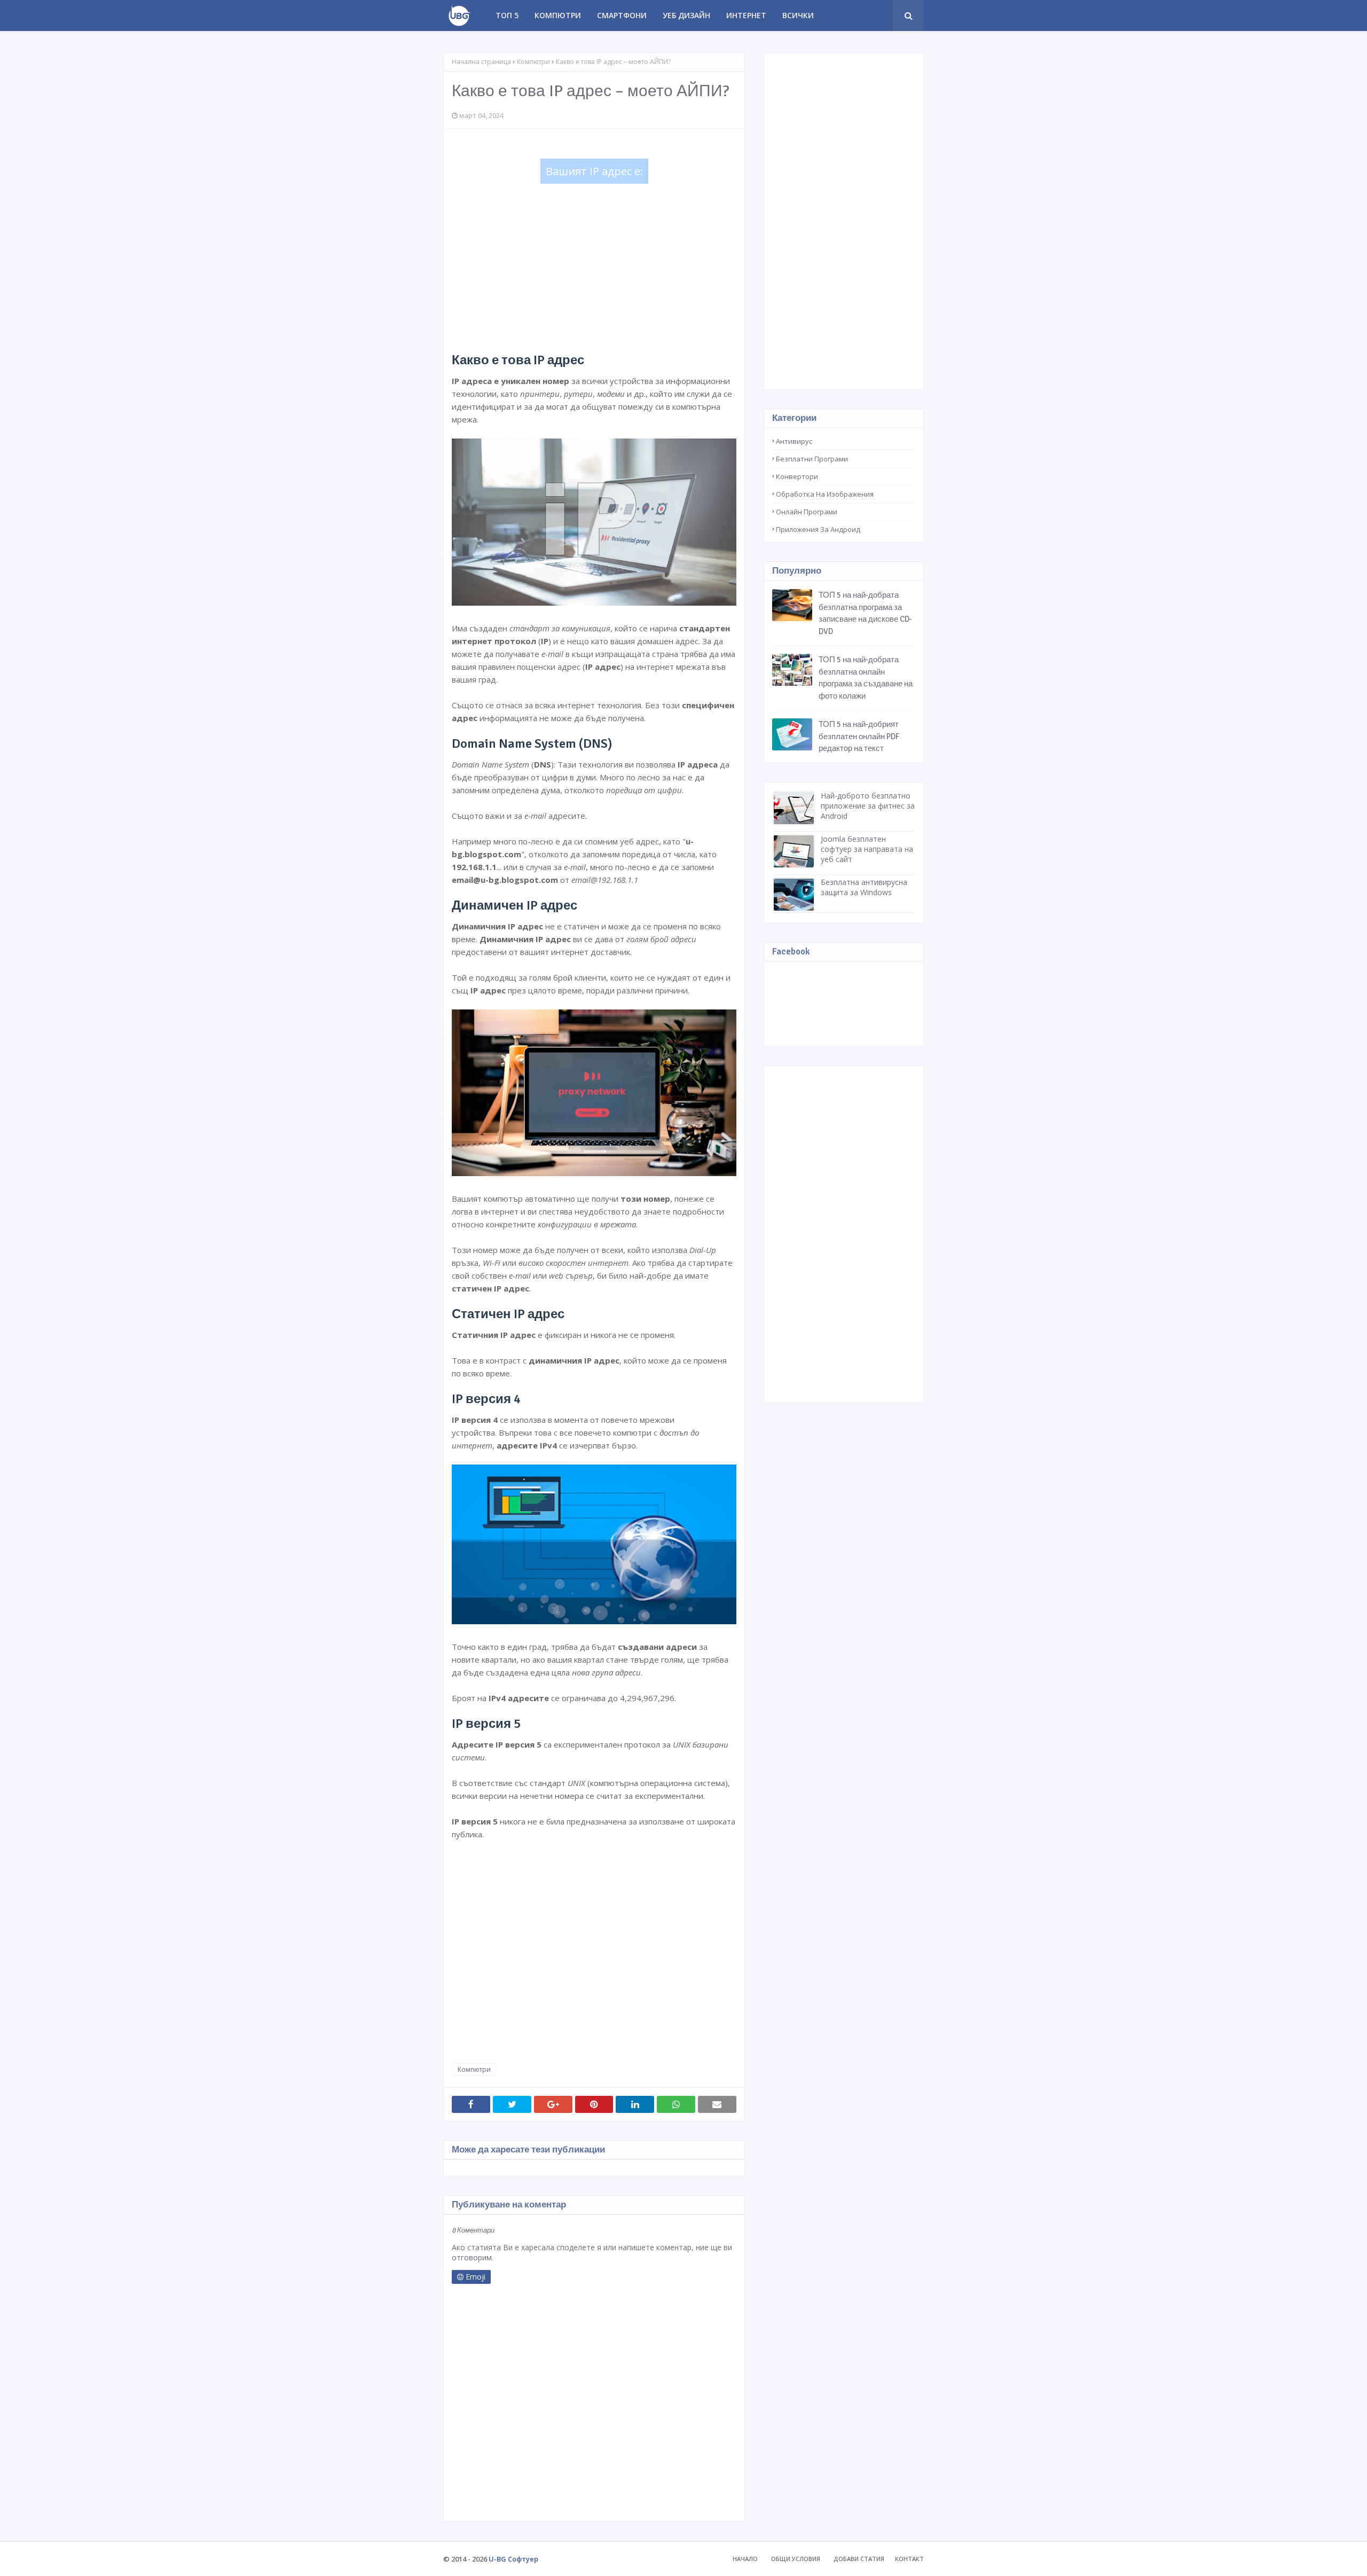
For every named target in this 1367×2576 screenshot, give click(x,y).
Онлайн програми (807, 512)
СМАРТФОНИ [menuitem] (622, 15)
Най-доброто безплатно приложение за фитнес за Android (868, 806)
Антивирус (794, 441)
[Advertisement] (594, 266)
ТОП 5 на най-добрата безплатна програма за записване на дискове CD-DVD (865, 613)
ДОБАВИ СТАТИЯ (859, 2559)
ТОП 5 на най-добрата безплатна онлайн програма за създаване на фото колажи (866, 678)
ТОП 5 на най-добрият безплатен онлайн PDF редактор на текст (859, 736)
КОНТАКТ (909, 2559)
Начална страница (481, 62)
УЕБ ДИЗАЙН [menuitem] (686, 15)
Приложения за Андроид (818, 529)
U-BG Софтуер (513, 2559)
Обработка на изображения (825, 494)
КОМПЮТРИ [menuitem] (558, 15)
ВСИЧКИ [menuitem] (798, 15)
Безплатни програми (812, 459)
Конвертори (797, 476)
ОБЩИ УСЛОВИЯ (796, 2559)
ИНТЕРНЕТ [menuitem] (746, 15)
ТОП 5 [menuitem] (507, 15)
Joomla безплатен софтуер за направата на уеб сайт (867, 849)
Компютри (533, 62)
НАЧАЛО (745, 2559)
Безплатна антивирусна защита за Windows (864, 887)
